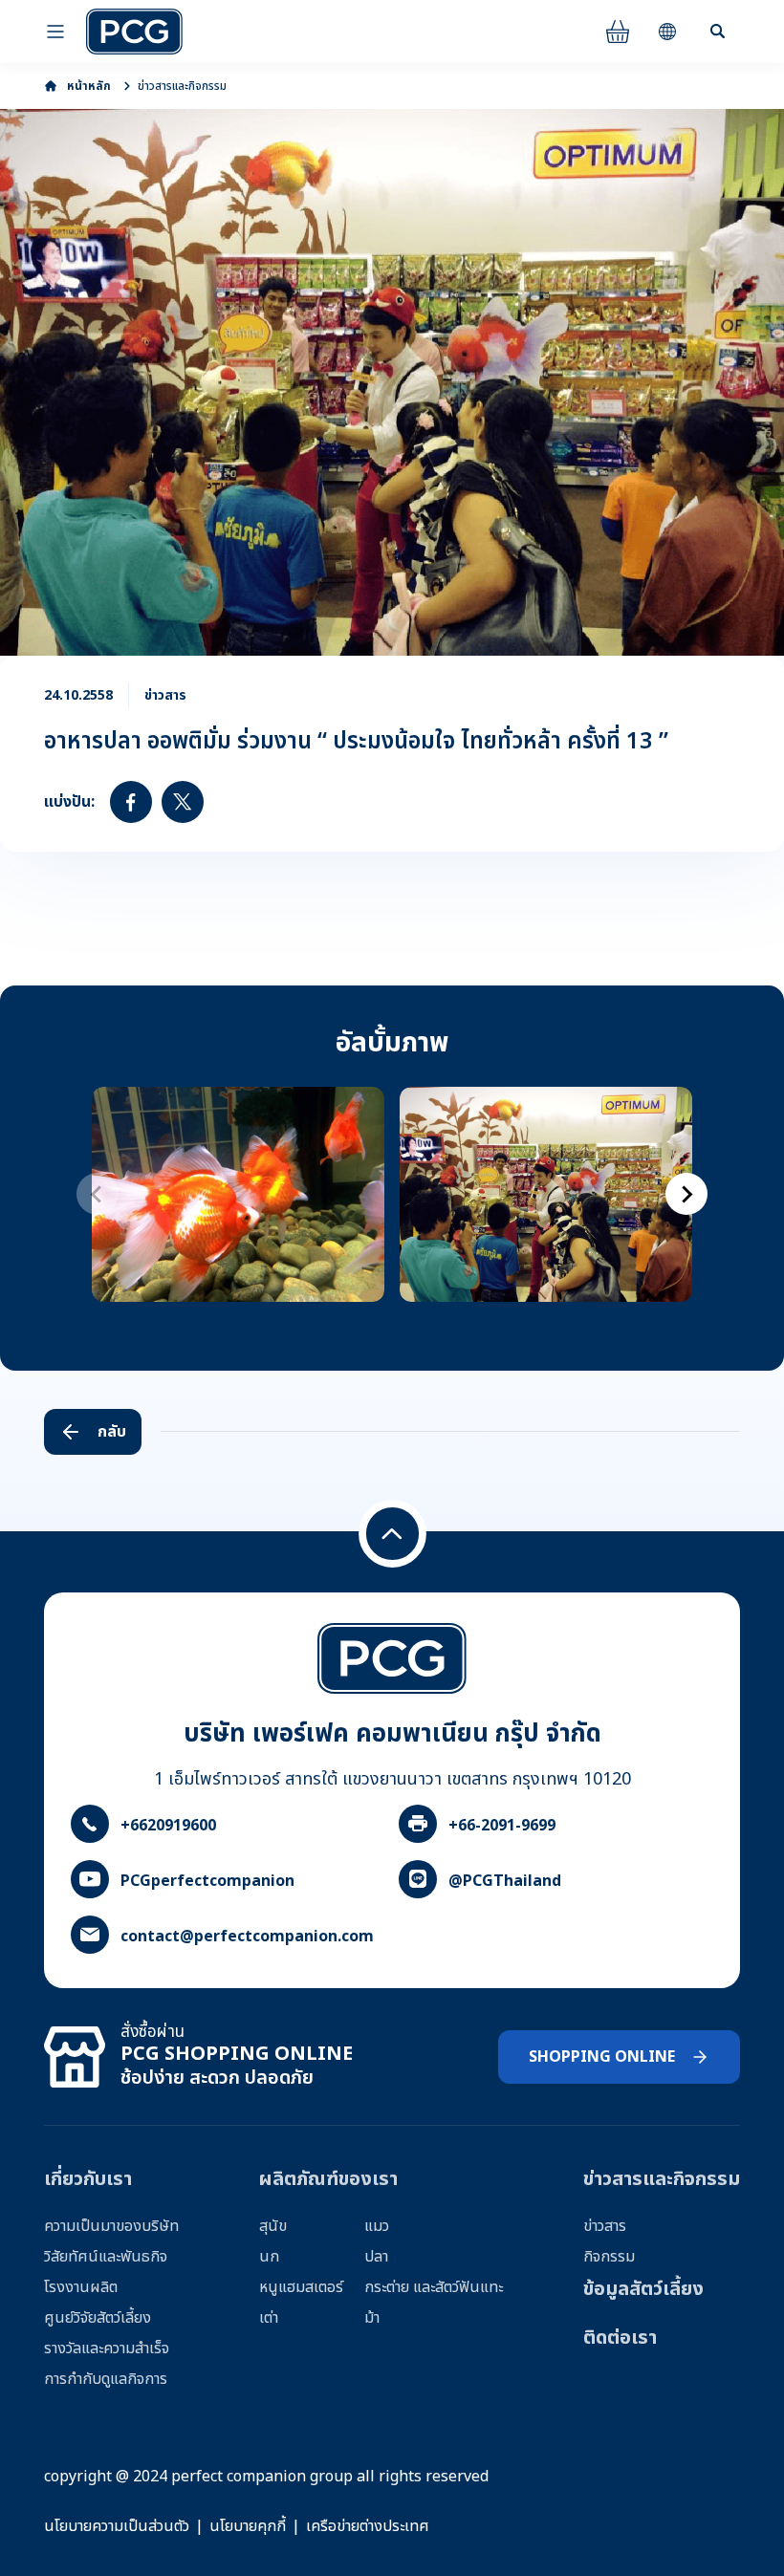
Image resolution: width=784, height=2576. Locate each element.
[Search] (717, 32)
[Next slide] (686, 1194)
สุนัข (273, 2226)
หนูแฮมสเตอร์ (301, 2287)
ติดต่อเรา (620, 2338)
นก (269, 2257)
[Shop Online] (618, 32)
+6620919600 (168, 1826)
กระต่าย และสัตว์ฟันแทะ (434, 2287)
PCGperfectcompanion (207, 1881)
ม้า (372, 2318)
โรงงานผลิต (81, 2287)
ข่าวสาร (605, 2226)
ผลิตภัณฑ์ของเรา (328, 2179)
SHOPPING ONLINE (602, 2057)
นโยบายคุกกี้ (248, 2526)
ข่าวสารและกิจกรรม (182, 86)
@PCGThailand (505, 1881)
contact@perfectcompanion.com (247, 1937)
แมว (377, 2226)
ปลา (376, 2257)
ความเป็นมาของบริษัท (111, 2226)
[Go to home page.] (134, 32)
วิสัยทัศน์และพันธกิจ (106, 2257)
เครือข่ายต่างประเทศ (368, 2526)
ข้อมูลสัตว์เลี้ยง (643, 2289)
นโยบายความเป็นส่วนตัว (117, 2526)
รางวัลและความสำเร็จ (107, 2349)
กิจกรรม (609, 2257)
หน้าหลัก (89, 86)
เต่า (269, 2318)
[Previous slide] (98, 1194)
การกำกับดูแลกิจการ (106, 2379)
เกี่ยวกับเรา (88, 2179)
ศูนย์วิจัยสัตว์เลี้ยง (98, 2318)
